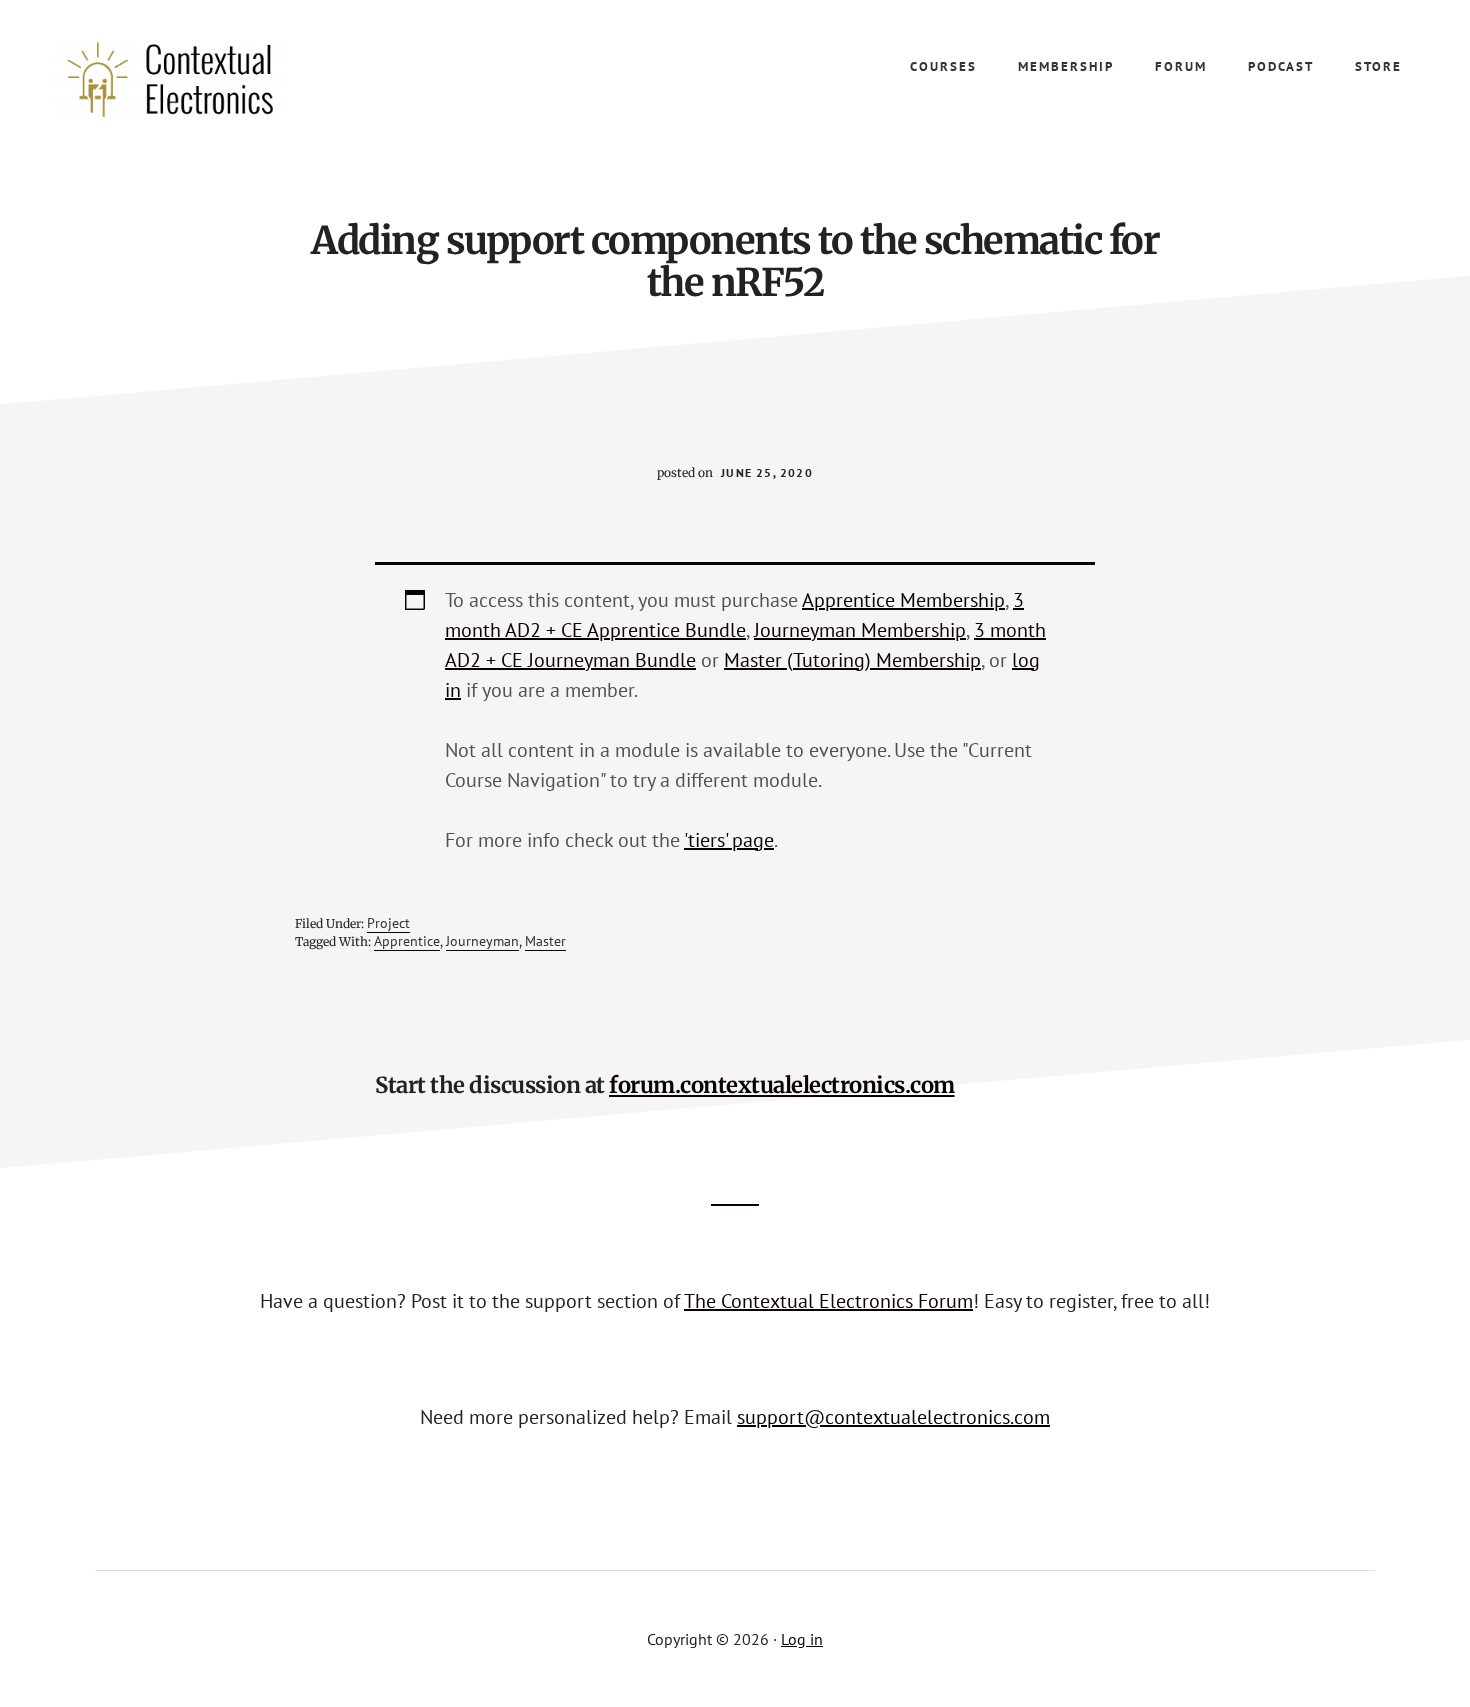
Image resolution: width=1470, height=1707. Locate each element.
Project (388, 923)
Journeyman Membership (860, 630)
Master (545, 941)
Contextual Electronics (200, 80)
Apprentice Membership (903, 600)
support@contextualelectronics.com (893, 1417)
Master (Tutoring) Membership (852, 660)
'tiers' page (729, 840)
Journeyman (482, 941)
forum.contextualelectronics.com (782, 1085)
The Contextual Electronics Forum (828, 1301)
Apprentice (407, 941)
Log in (802, 1639)
